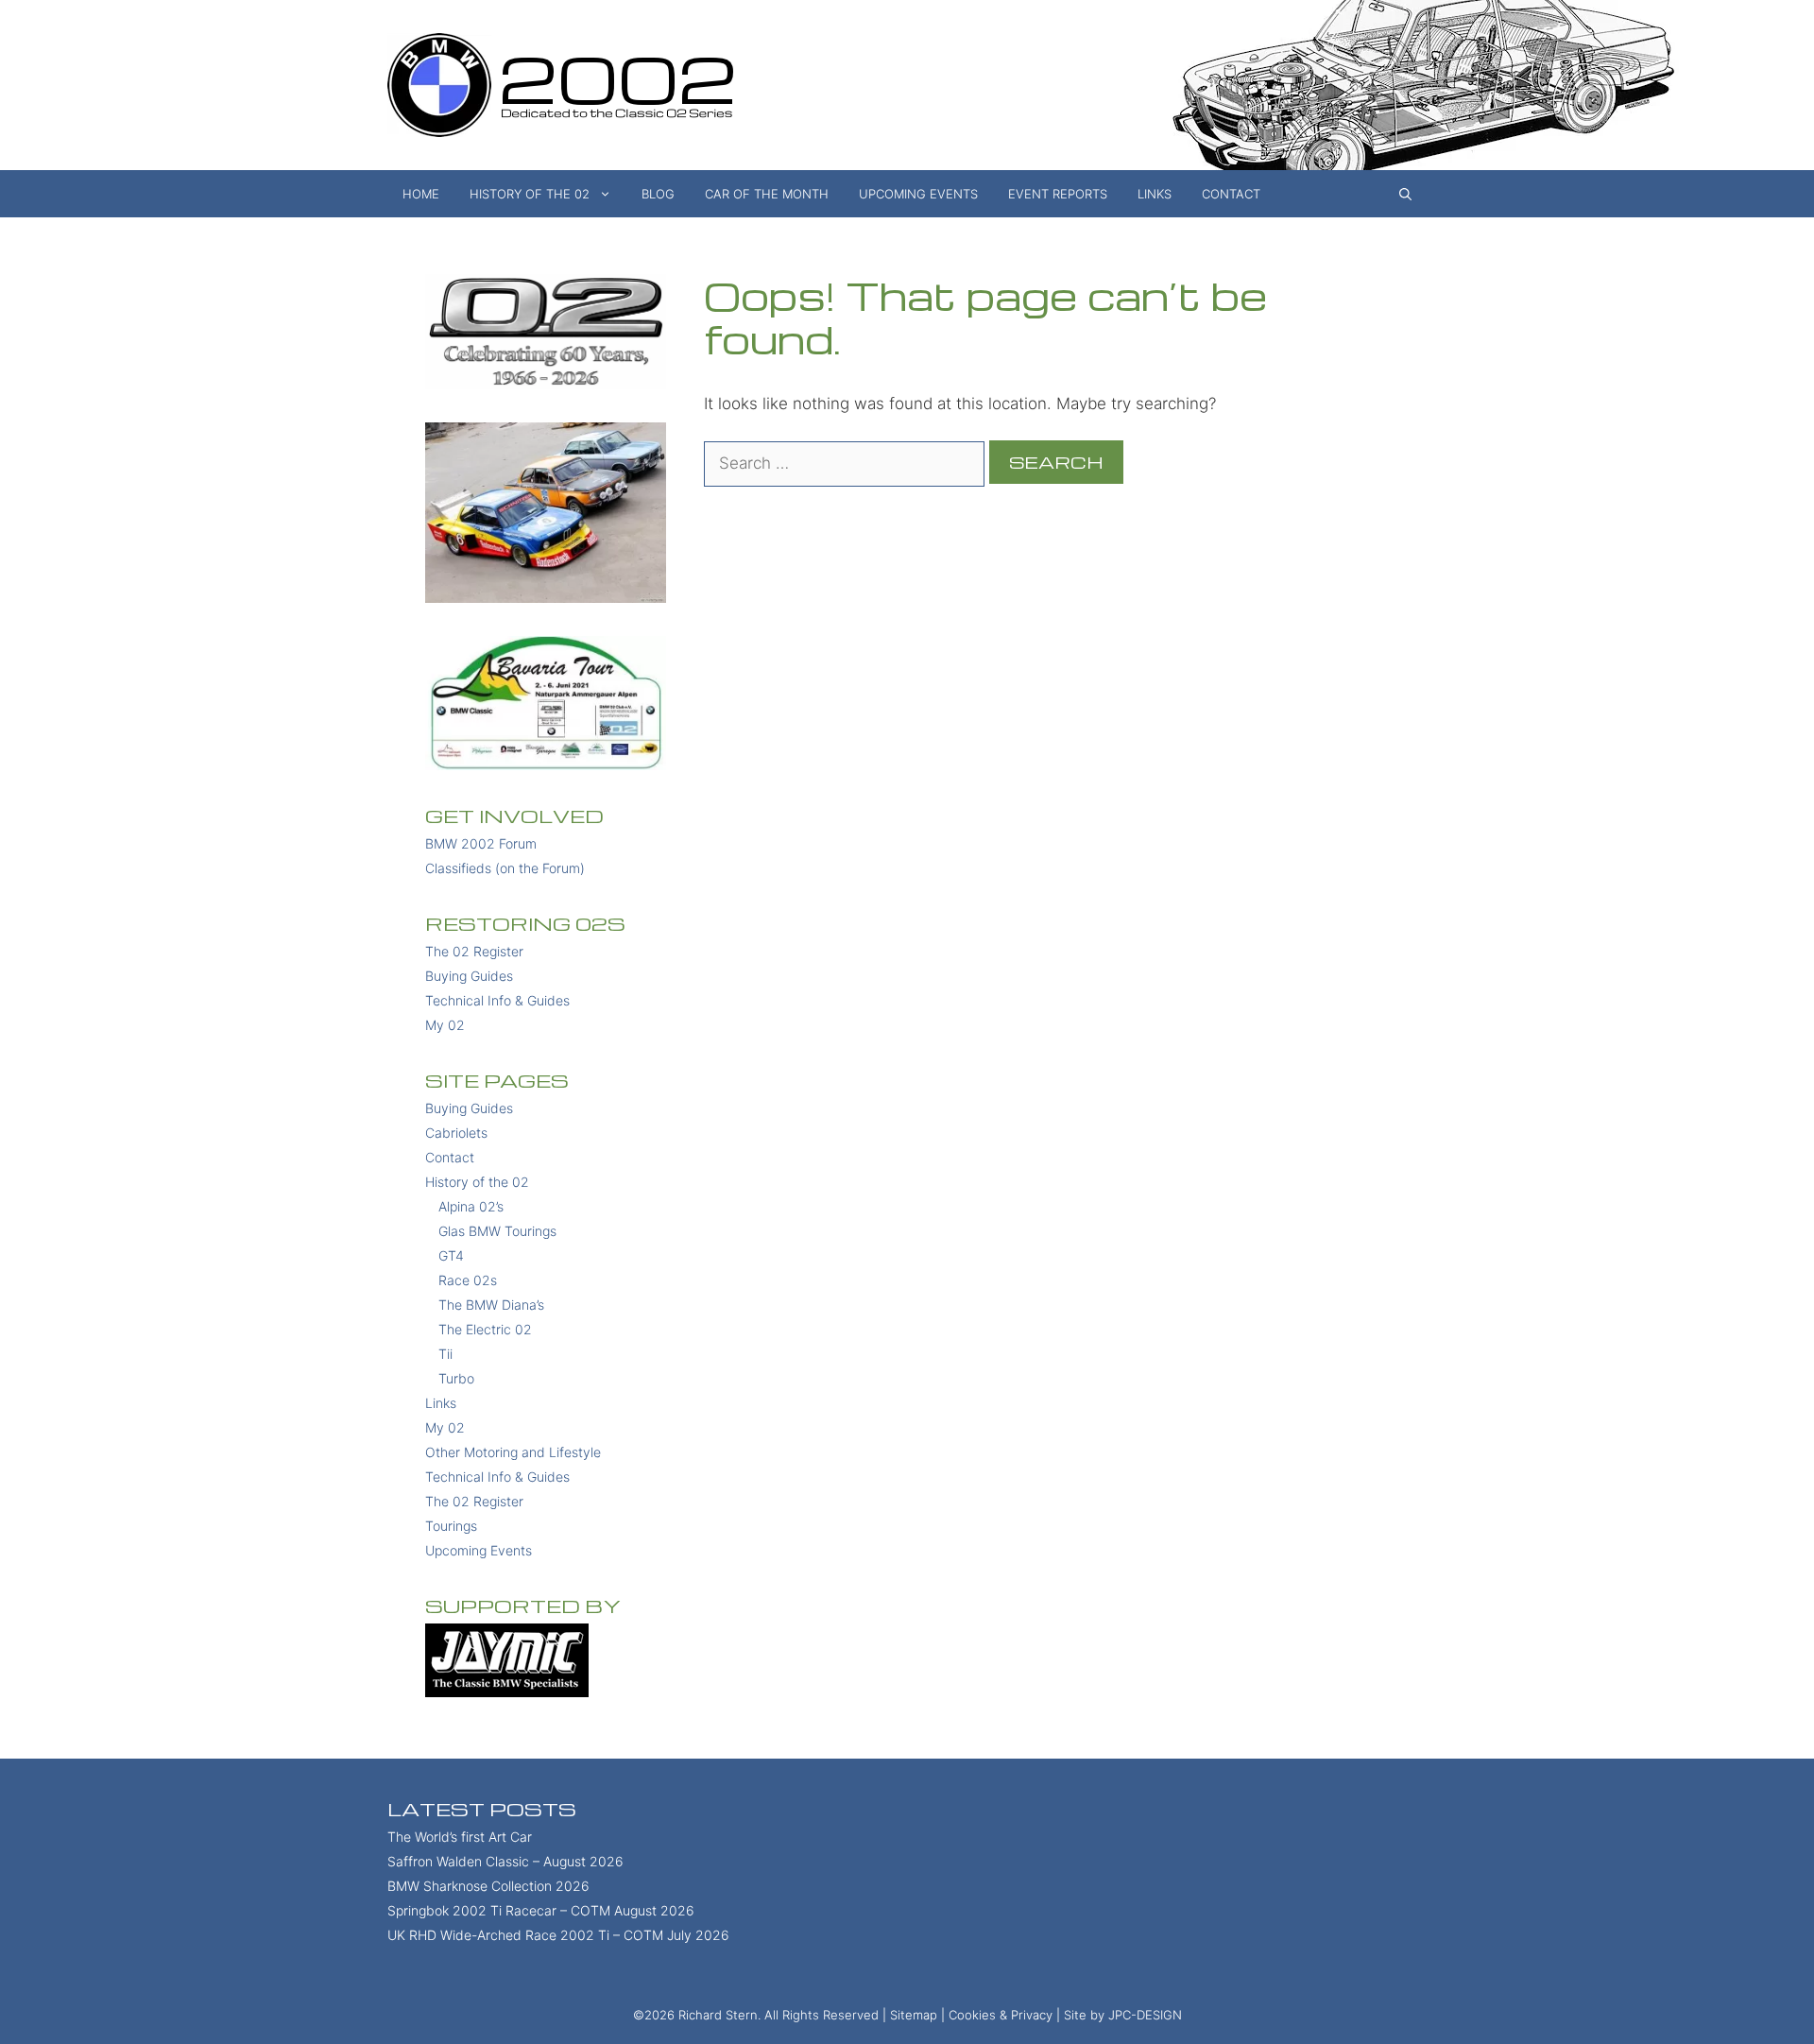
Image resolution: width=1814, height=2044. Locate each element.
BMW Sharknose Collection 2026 (488, 1886)
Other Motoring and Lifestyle (513, 1452)
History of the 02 (530, 194)
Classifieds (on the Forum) (505, 868)
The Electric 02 (485, 1329)
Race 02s (468, 1280)
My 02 (445, 1025)
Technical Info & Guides (497, 1000)
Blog (658, 194)
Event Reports (1058, 194)
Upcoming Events (918, 194)
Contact (1231, 194)
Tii (445, 1354)
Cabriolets (456, 1133)
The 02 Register (474, 951)
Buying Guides (469, 976)
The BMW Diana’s (491, 1305)
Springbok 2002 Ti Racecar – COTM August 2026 (541, 1910)
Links (1155, 194)
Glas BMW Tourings (497, 1231)
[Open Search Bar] (1405, 194)
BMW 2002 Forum (481, 843)
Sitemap (914, 2015)
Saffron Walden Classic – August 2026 (505, 1861)
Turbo (456, 1378)
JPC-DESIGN (1145, 2015)
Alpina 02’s (471, 1206)
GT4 (451, 1255)
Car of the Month (767, 194)
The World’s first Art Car (460, 1837)
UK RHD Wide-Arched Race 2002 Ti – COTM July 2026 (558, 1935)
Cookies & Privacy (1001, 2015)
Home (421, 194)
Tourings (451, 1526)
